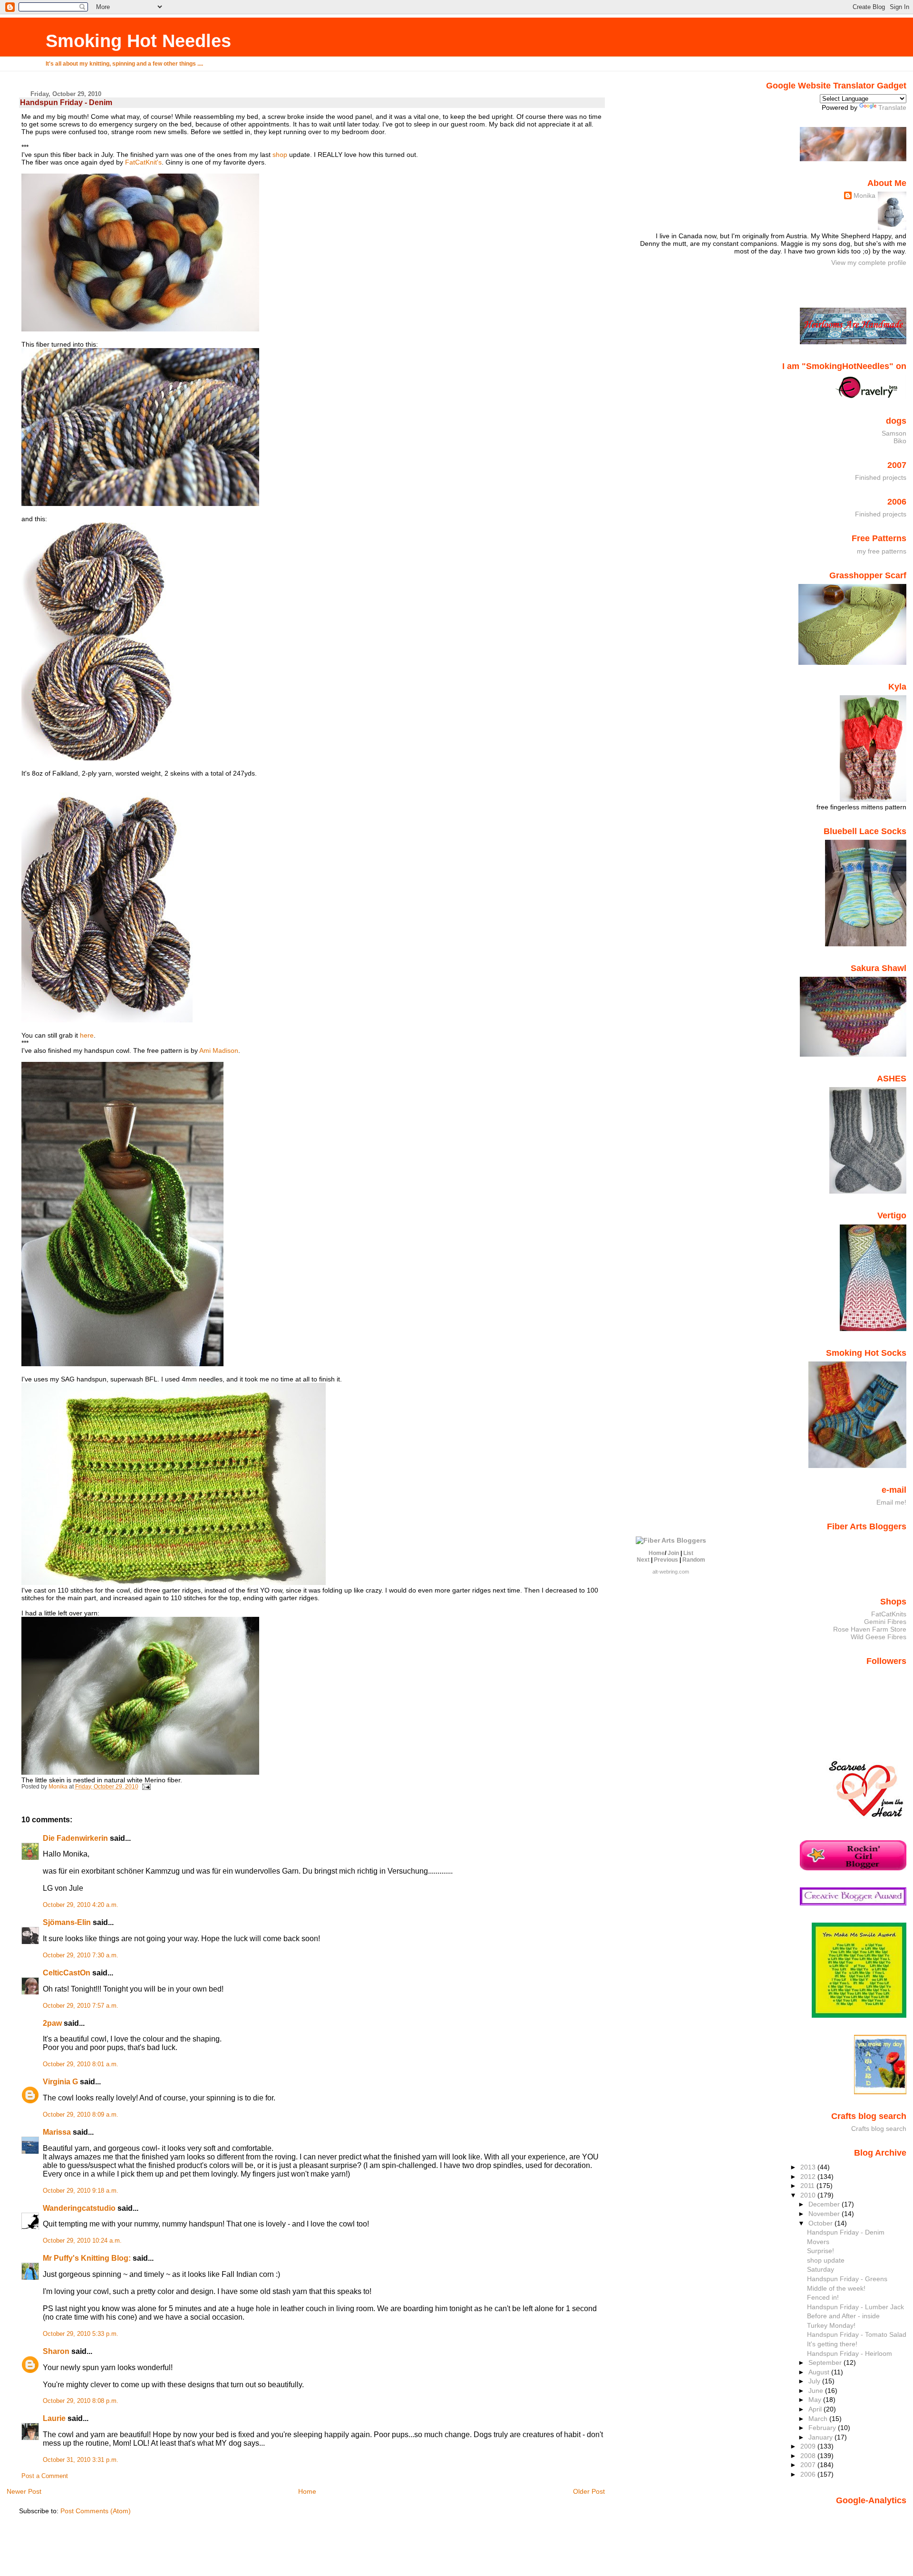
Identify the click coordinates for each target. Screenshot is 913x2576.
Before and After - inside (843, 2316)
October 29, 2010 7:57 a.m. (81, 2006)
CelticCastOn (67, 1973)
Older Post (589, 2491)
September (826, 2362)
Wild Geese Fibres (879, 1637)
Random (694, 1560)
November (825, 2214)
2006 (809, 2474)
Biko (900, 441)
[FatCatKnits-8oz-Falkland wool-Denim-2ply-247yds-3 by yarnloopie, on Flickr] (107, 1020)
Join (673, 1553)
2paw (52, 2023)
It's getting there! (832, 2344)
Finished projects (881, 477)
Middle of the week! (836, 2288)
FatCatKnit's (143, 162)
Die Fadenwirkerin (75, 1838)
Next (643, 1560)
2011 (808, 2186)
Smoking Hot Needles (138, 41)
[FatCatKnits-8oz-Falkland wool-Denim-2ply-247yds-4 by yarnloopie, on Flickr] (140, 504)
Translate (892, 107)
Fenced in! (823, 2297)
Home (307, 2491)
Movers (818, 2242)
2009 (809, 2446)
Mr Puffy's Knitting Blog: (87, 2258)
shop (280, 155)
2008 (809, 2456)
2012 (809, 2177)
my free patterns (882, 551)
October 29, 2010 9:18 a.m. (81, 2191)
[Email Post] (146, 1787)
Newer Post (24, 2491)
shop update (826, 2260)
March (819, 2419)
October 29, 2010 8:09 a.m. (81, 2115)
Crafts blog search (879, 2129)
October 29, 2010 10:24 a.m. (82, 2241)
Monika (864, 195)
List (688, 1553)
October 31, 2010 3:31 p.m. (81, 2460)
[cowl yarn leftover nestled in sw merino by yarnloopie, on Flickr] (140, 1772)
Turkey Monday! (831, 2325)
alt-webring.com (671, 1572)
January (821, 2437)
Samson (894, 433)
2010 (809, 2195)
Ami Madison (219, 1050)
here (87, 1035)
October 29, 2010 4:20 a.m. (81, 1905)
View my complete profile (869, 262)
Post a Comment (45, 2476)
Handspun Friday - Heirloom (850, 2353)
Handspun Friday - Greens (847, 2279)
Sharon (56, 2351)
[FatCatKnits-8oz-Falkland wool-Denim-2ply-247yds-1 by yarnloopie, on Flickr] (102, 758)
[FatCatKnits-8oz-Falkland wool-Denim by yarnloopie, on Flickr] (140, 329)
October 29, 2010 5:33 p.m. (81, 2334)
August (820, 2372)
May (816, 2400)
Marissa (57, 2132)
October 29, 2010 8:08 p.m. (81, 2401)
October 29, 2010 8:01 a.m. (81, 2064)
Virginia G (60, 2082)
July (815, 2381)
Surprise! (821, 2251)
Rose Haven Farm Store (870, 1629)
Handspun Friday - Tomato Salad (857, 2334)
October (821, 2223)
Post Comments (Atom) (96, 2511)
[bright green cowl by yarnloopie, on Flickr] (122, 1364)
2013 (809, 2167)
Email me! (891, 1502)
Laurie (54, 2418)
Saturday (821, 2269)
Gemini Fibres (885, 1622)
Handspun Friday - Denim (846, 2232)
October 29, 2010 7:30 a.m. (81, 1955)
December (825, 2204)
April (816, 2409)
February (823, 2428)
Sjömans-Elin (67, 1922)
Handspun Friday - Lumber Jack (855, 2307)
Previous (666, 1560)
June (817, 2391)
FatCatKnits (889, 1614)
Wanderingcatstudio (79, 2208)
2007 (809, 2465)
